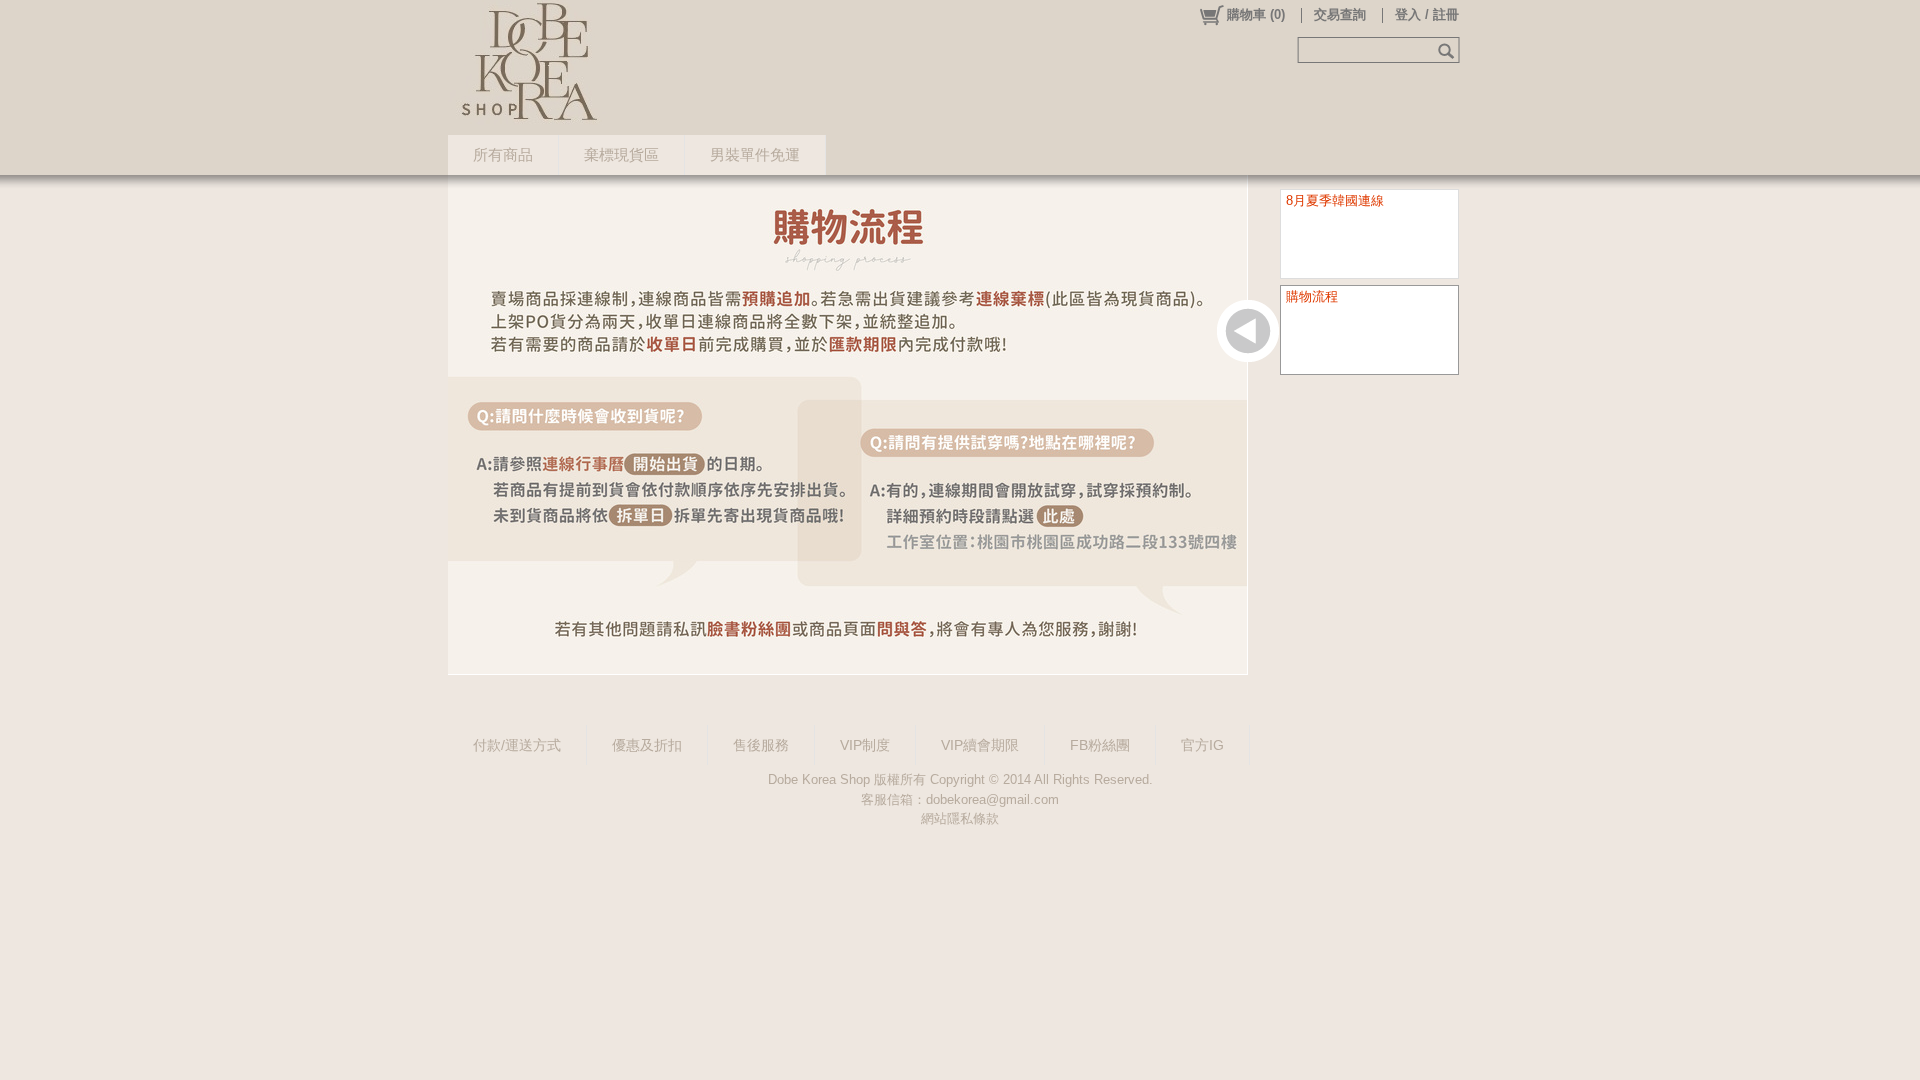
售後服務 (761, 745)
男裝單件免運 (755, 154)
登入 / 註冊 (1427, 14)
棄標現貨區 (621, 154)
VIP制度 (865, 745)
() (1256, 14)
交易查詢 (1340, 14)
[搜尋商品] (1448, 50)
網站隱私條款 (960, 818)
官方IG (1202, 745)
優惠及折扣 (647, 745)
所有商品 (503, 154)
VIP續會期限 (980, 745)
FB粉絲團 (1100, 745)
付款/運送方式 (517, 745)
